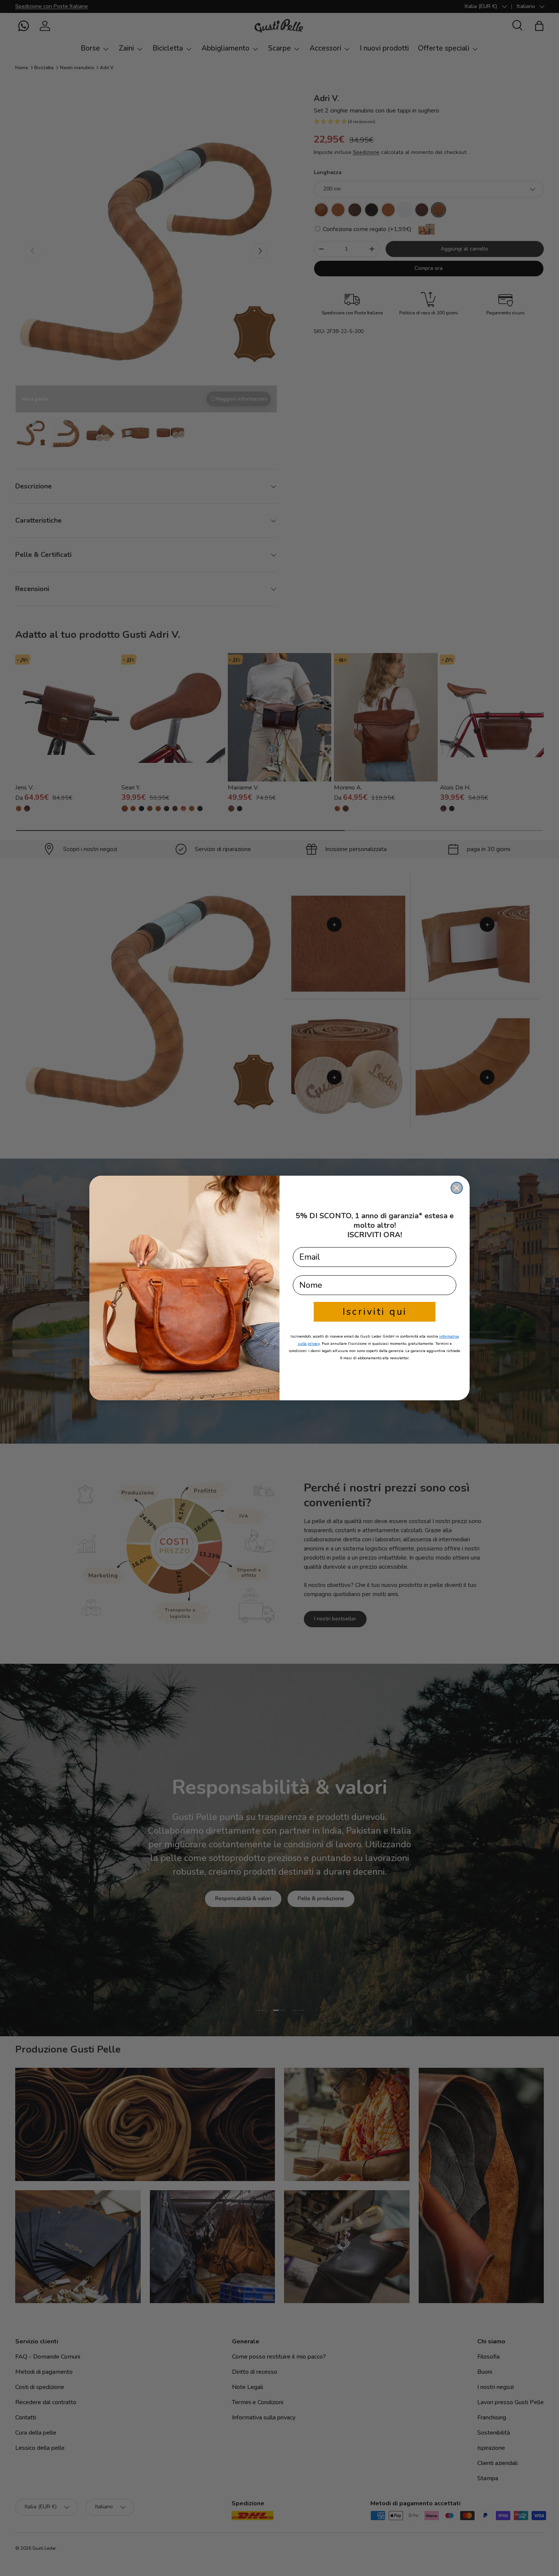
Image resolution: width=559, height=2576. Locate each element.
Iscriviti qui (375, 1312)
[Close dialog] (457, 1188)
